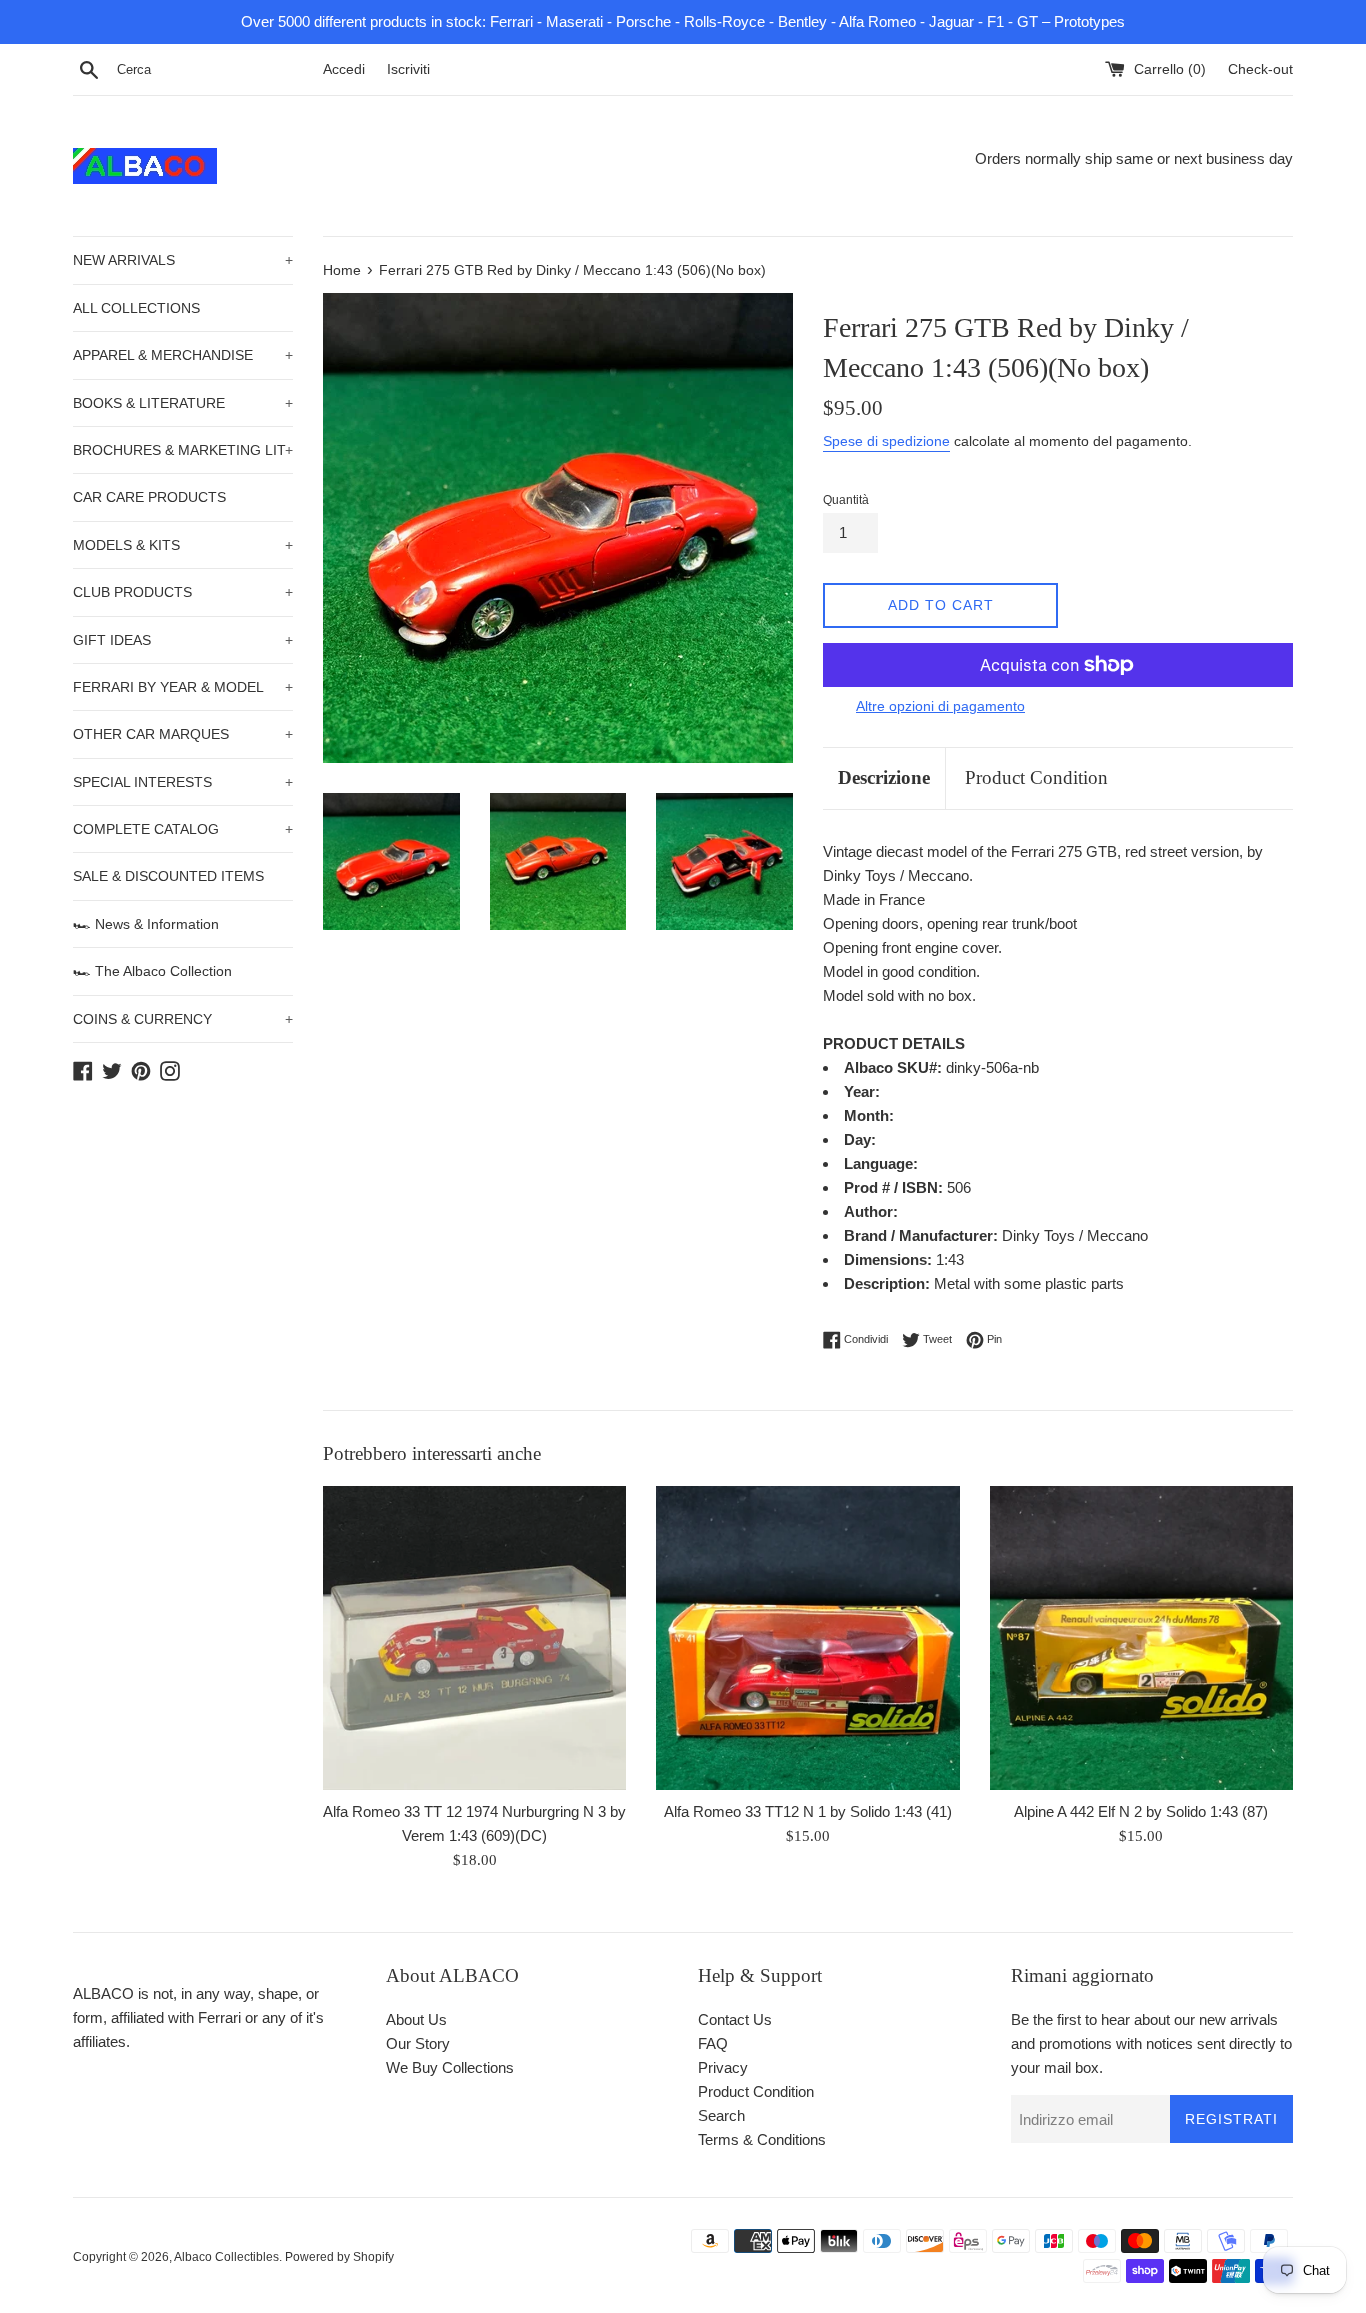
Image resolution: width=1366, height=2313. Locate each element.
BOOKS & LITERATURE (183, 403)
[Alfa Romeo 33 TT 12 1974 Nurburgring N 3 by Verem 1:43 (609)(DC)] (474, 1637)
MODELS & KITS (183, 545)
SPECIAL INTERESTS (183, 782)
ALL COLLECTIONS (136, 308)
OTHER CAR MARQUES (183, 734)
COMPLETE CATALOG (183, 829)
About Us (416, 2019)
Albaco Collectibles (226, 2257)
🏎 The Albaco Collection (152, 971)
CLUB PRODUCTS (183, 592)
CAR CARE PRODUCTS (149, 497)
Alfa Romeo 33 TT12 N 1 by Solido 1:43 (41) (808, 1811)
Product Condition (1036, 777)
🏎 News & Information (146, 924)
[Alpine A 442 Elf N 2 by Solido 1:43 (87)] (1141, 1637)
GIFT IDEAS (183, 640)
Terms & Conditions (762, 2139)
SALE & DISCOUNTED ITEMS (168, 876)
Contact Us (735, 2019)
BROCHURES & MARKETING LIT (183, 450)
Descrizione (884, 777)
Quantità (846, 500)
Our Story (418, 2043)
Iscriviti (408, 69)
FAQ (713, 2043)
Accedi (344, 69)
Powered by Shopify (339, 2257)
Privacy (723, 2067)
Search (721, 2115)
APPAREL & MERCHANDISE (183, 355)
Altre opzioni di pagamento (940, 706)
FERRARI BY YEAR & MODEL (183, 687)
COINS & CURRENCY (183, 1019)
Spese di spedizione (886, 441)
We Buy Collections (450, 2067)
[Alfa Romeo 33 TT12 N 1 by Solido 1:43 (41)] (807, 1637)
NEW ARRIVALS (183, 260)
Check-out (1260, 69)
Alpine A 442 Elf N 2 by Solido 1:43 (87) (1141, 1811)
